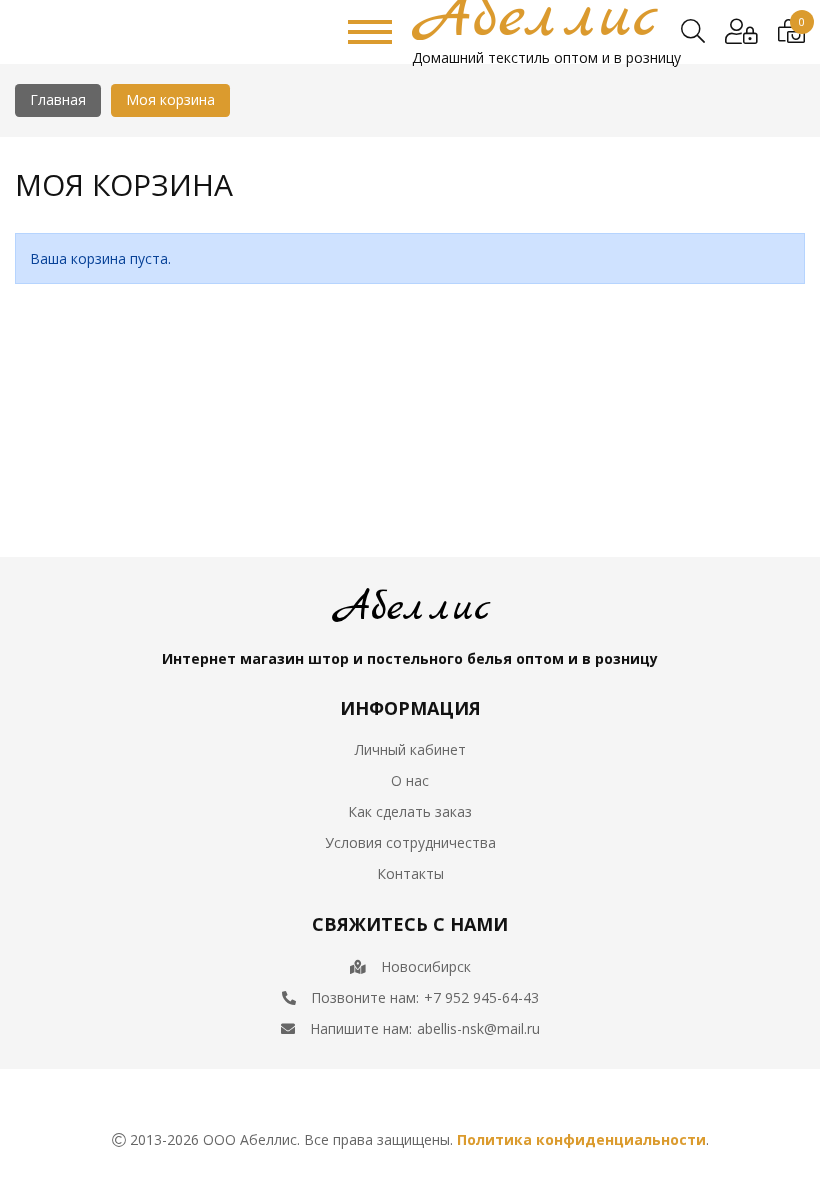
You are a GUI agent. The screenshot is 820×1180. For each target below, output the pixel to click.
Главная (58, 99)
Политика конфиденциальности (581, 1139)
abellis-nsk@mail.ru (478, 1028)
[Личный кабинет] (741, 32)
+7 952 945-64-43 (481, 997)
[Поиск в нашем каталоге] (693, 32)
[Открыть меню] (370, 32)
